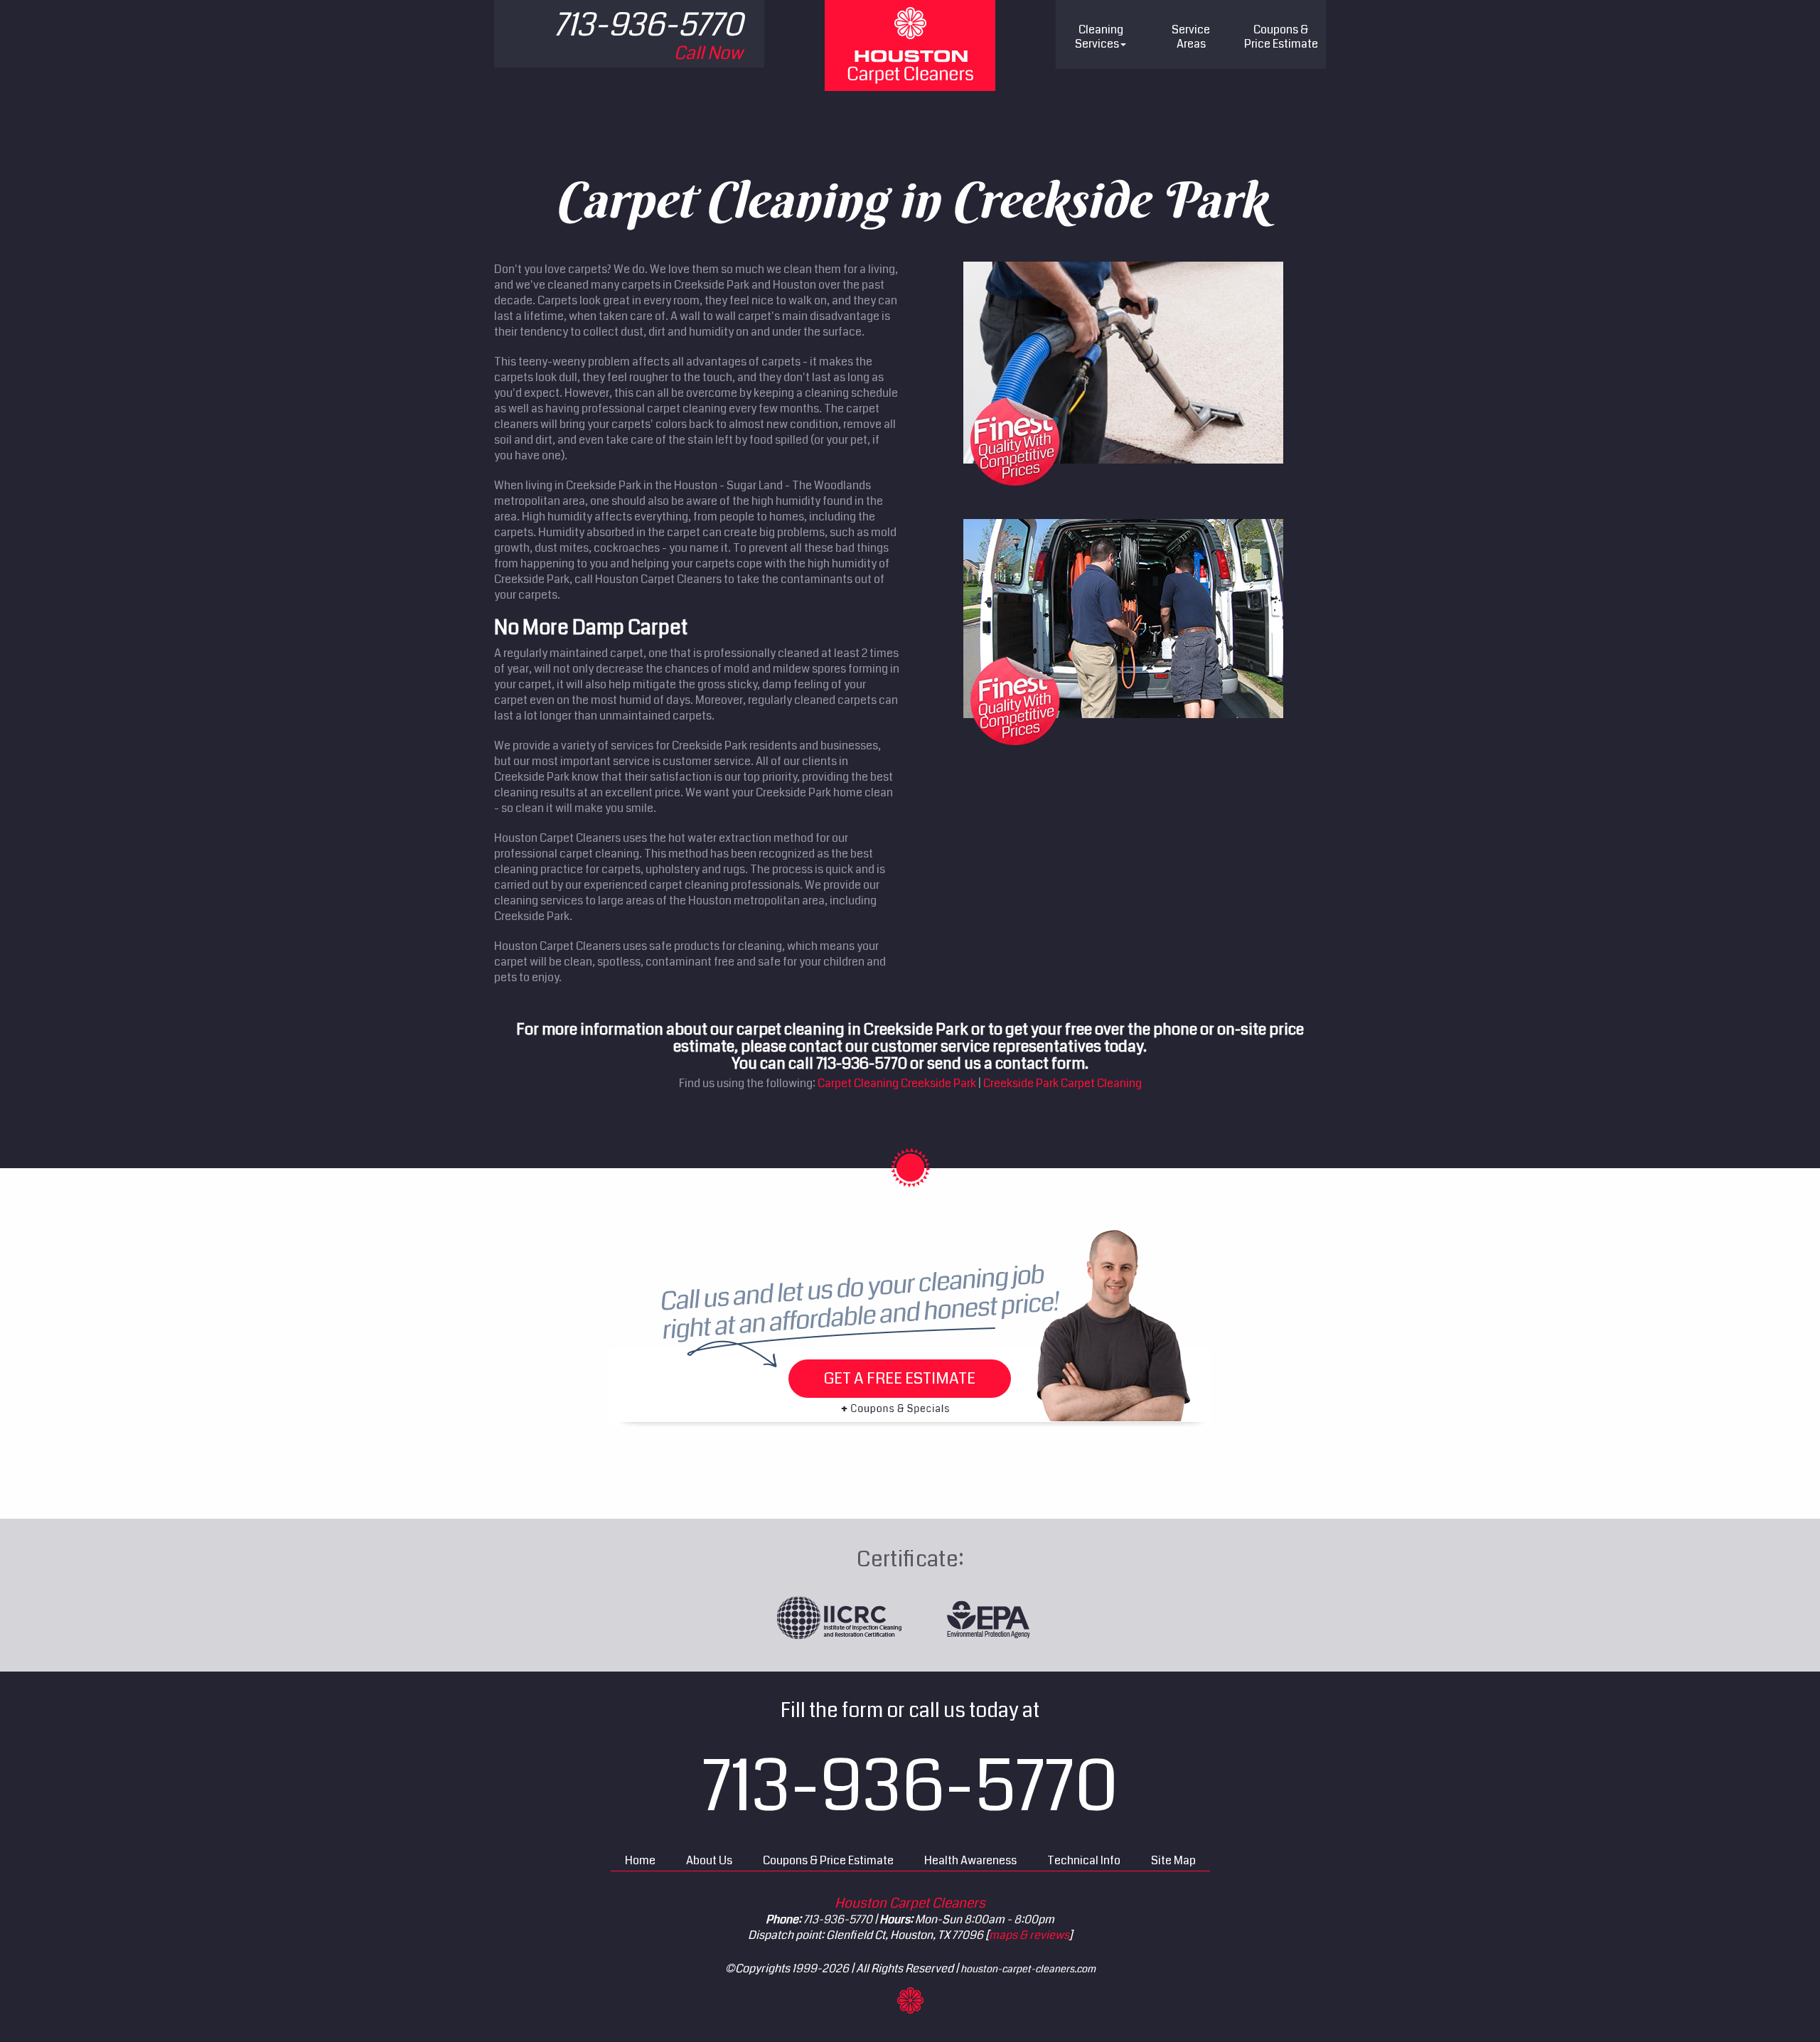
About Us (709, 1860)
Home (640, 1860)
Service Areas (1191, 37)
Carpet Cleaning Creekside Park (897, 1083)
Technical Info (1084, 1860)
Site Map (1173, 1860)
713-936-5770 (910, 1787)
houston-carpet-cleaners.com (1028, 1969)
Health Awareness (970, 1860)
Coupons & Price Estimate (828, 1860)
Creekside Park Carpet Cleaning (1062, 1083)
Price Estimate (1281, 37)
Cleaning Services (1099, 37)
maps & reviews (1029, 1935)
